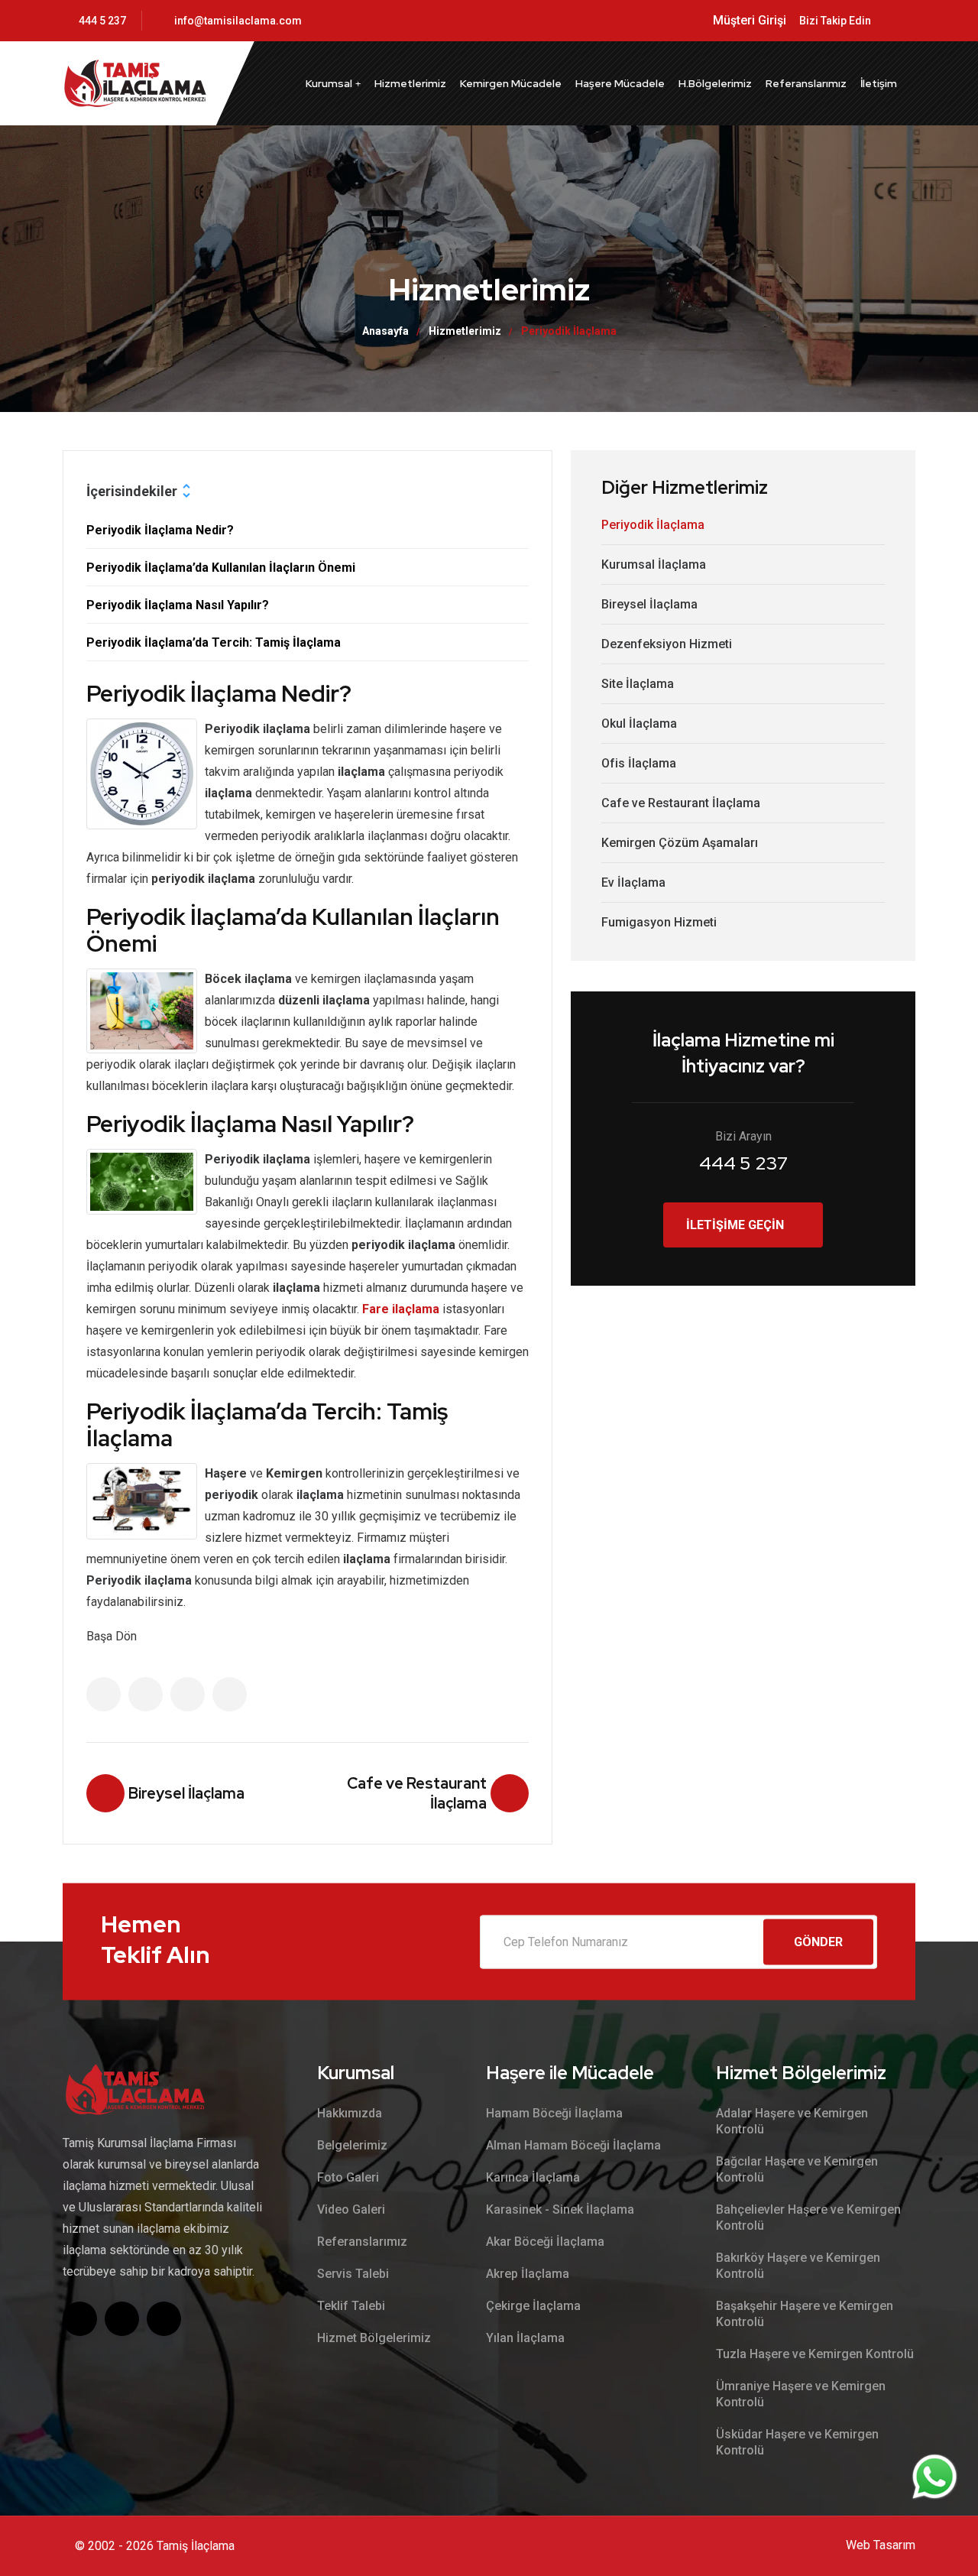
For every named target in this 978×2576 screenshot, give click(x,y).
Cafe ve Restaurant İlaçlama (681, 803)
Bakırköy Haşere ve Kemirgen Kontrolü (798, 2266)
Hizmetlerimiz (410, 83)
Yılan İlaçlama (525, 2338)
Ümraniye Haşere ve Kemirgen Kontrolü (801, 2394)
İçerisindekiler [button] (132, 491)
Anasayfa (385, 331)
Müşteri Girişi (750, 20)
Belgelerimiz (352, 2145)
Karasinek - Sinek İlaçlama (560, 2209)
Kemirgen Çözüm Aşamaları (680, 843)
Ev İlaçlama (633, 882)
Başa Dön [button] (112, 1636)
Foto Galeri (348, 2177)
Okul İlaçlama (639, 723)
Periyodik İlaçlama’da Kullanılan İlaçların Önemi (221, 568)
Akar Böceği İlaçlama (545, 2242)
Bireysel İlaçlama (649, 604)
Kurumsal (329, 83)
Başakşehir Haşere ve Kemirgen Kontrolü (805, 2314)
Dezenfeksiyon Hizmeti (667, 644)
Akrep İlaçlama (528, 2274)
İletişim (879, 83)
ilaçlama (416, 1309)
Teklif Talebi (351, 2306)
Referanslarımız (806, 83)
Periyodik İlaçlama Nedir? (160, 530)
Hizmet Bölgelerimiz (374, 2338)
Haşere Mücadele (620, 83)
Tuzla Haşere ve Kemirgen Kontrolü (815, 2354)
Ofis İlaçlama (639, 763)
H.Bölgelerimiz (715, 83)
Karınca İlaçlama (533, 2177)
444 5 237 (102, 21)
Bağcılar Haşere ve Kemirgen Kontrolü (797, 2169)
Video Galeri (351, 2209)
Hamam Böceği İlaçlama (554, 2113)
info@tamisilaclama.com (238, 21)
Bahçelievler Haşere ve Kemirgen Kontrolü (808, 2218)
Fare (377, 1309)
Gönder (818, 1941)
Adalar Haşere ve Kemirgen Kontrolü (792, 2121)
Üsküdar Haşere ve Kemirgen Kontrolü (797, 2442)
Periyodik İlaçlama (653, 525)
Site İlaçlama (638, 684)
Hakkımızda (350, 2113)
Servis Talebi (353, 2274)
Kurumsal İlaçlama (654, 565)
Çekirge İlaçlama (533, 2306)
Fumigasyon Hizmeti (659, 922)
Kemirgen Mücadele (511, 83)
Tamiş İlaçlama (196, 2546)
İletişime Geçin (735, 1225)
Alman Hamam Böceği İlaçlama (573, 2145)
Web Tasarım (881, 2545)
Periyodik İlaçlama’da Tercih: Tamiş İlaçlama (214, 642)
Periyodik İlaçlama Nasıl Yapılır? (178, 605)
